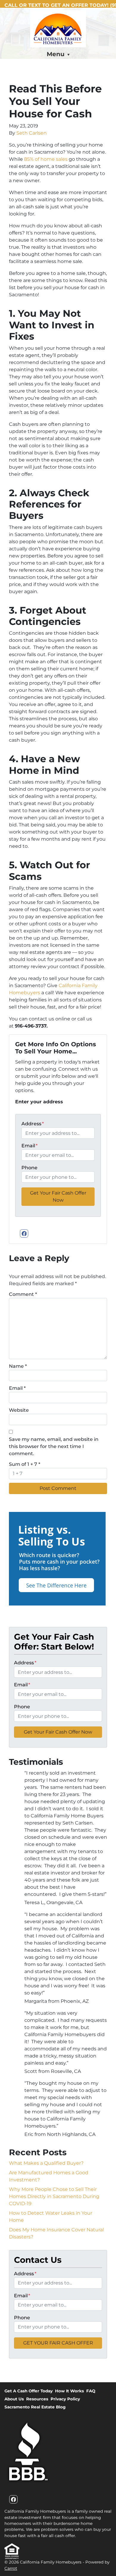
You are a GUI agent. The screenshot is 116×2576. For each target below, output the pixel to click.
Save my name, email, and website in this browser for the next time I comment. (54, 1446)
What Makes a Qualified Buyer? (46, 2163)
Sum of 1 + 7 (25, 1464)
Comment (23, 1294)
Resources (37, 2399)
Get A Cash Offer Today (29, 2391)
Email (29, 1146)
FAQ (91, 2391)
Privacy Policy (65, 2399)
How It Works (69, 2391)
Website (19, 1410)
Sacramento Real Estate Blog (35, 2407)
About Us (14, 2399)
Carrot (11, 2568)
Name (18, 1366)
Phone (29, 1168)
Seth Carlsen (32, 133)
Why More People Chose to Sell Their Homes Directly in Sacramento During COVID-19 (54, 2196)
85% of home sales (46, 159)
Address (33, 1124)
